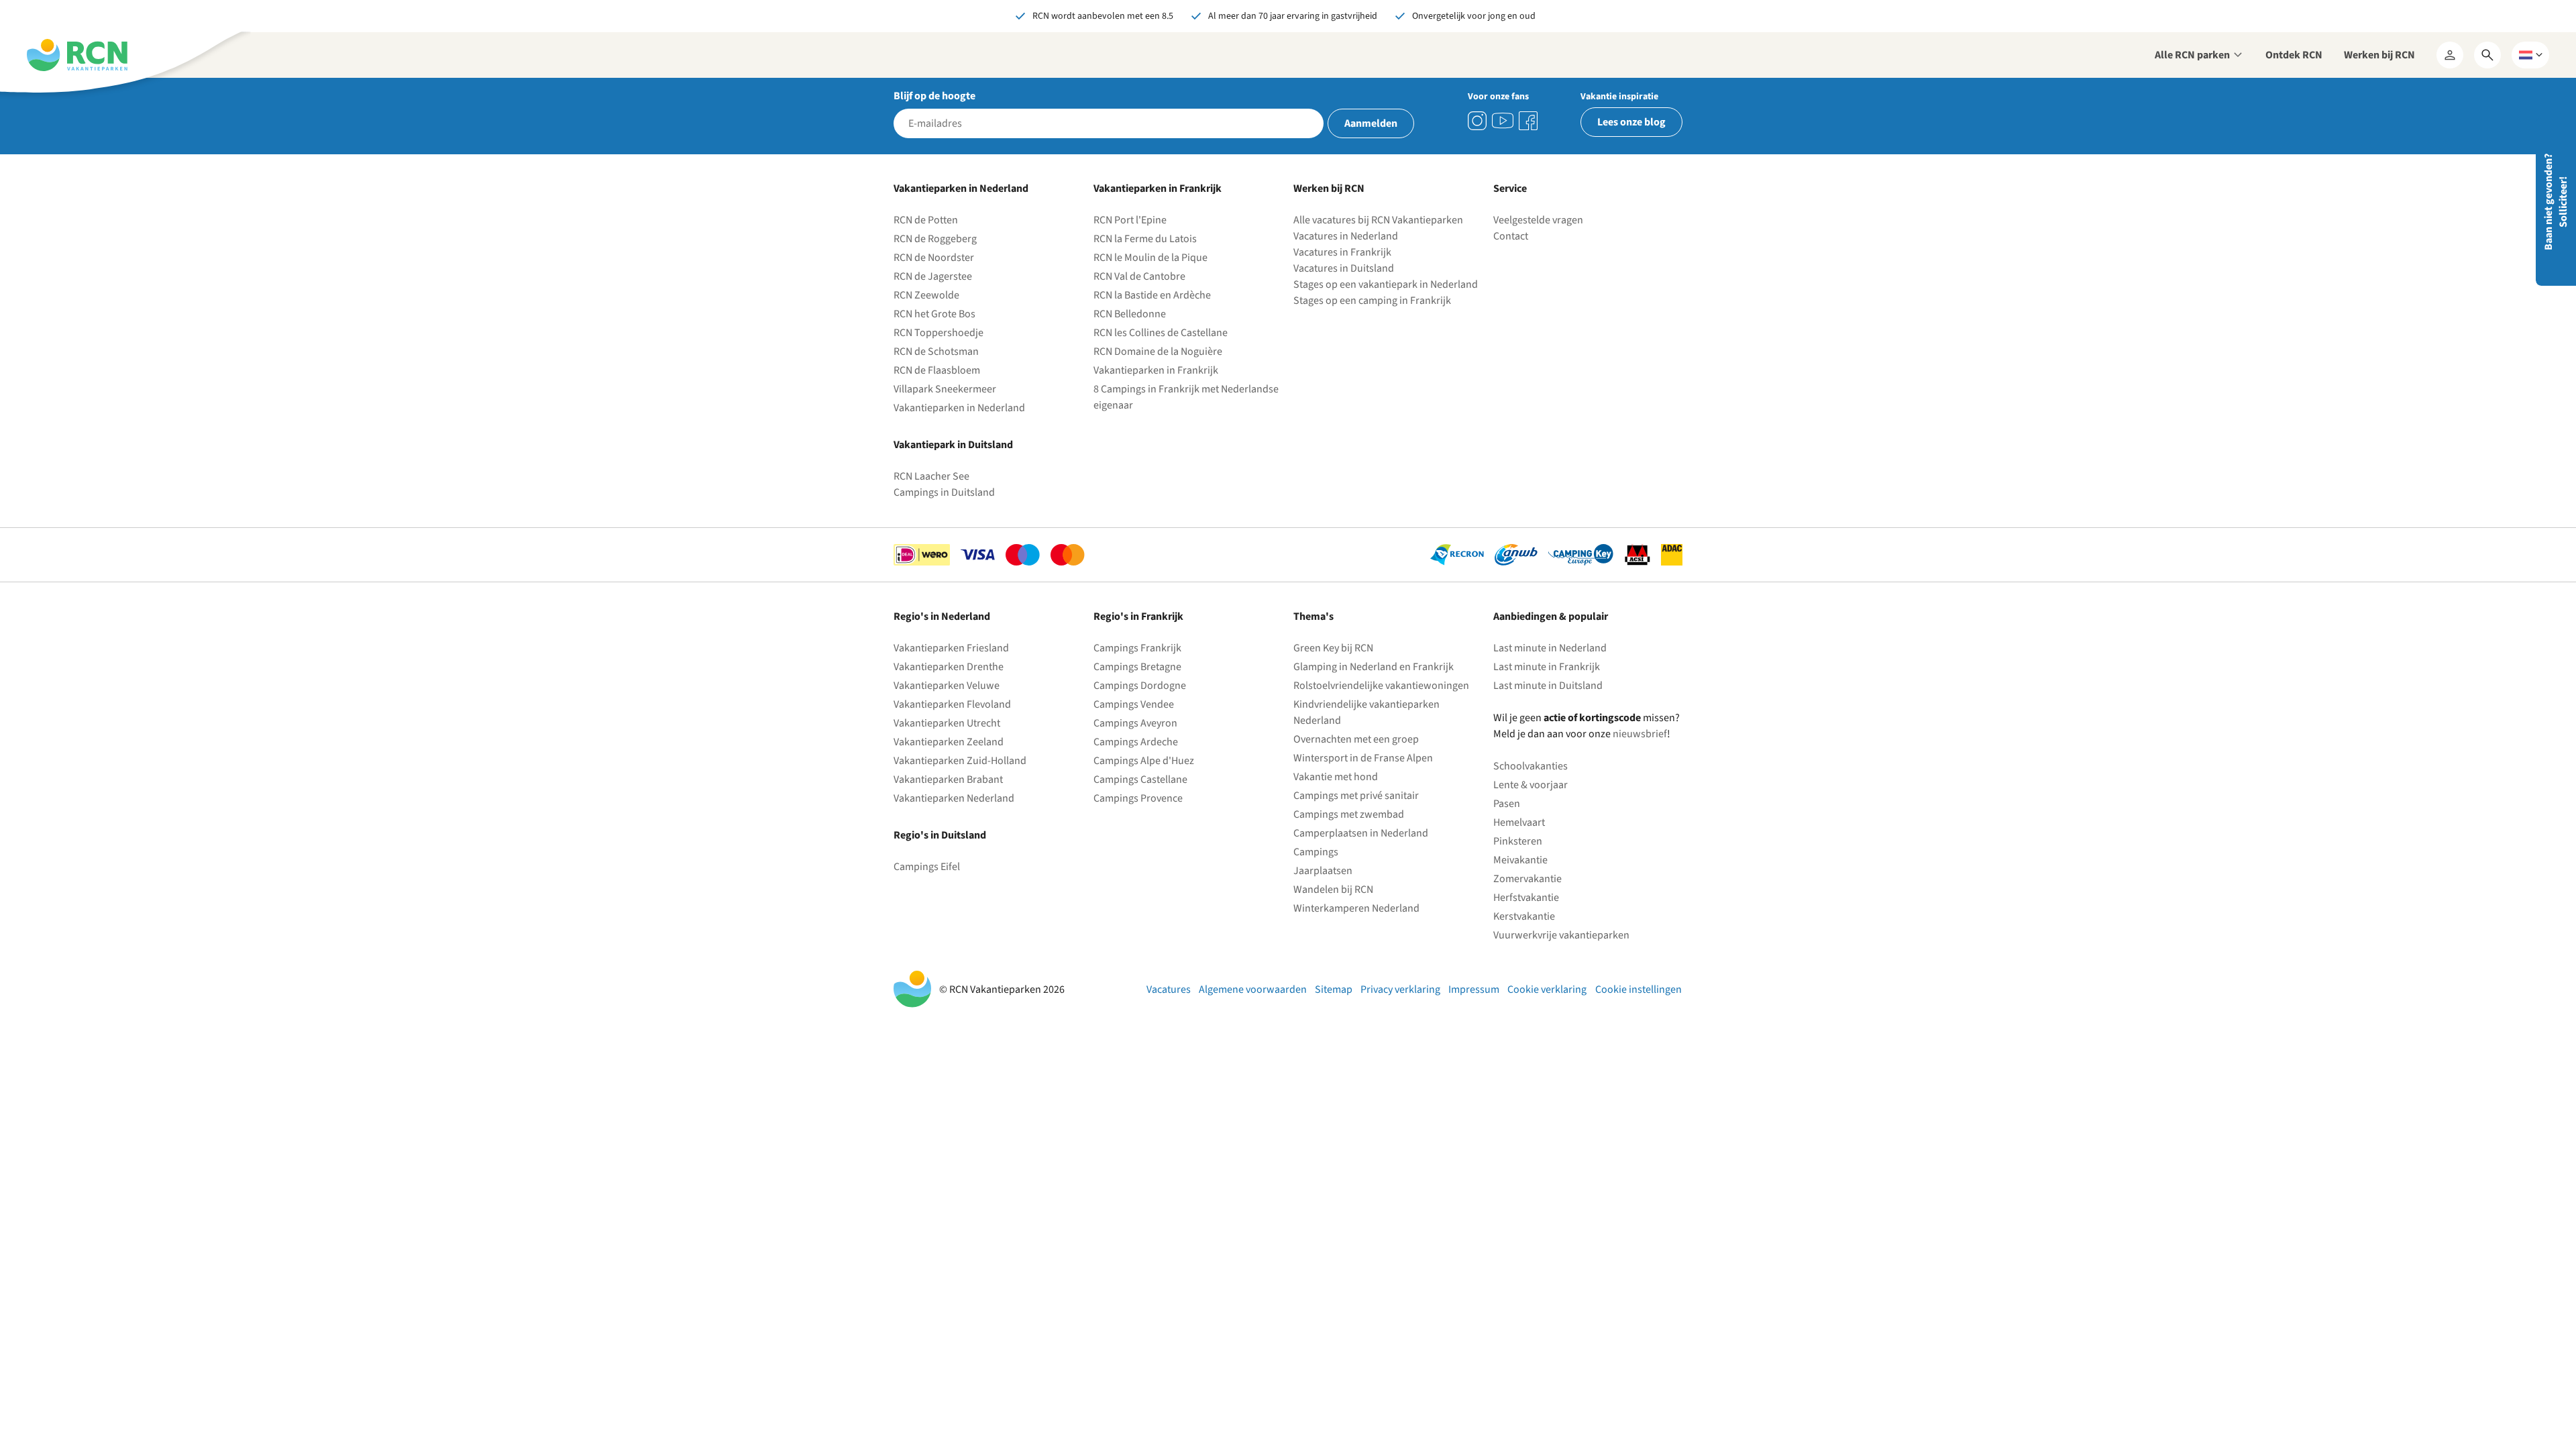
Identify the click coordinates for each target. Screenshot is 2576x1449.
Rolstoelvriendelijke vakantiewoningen (1381, 686)
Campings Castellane (1140, 780)
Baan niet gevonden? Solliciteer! (2556, 202)
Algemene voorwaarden (1253, 989)
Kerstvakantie (1524, 916)
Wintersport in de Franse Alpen (1363, 758)
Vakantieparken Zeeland (949, 742)
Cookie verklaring (1547, 989)
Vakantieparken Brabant (948, 780)
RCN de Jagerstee (933, 276)
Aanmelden (1371, 123)
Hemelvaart (1519, 822)
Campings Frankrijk (1137, 648)
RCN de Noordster (934, 258)
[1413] (1477, 121)
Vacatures (1169, 989)
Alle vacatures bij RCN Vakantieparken (1378, 220)
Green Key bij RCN (1333, 648)
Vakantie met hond (1336, 777)
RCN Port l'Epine (1130, 220)
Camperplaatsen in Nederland (1361, 833)
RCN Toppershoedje (938, 333)
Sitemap (1334, 989)
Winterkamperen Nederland (1356, 908)
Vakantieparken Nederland (954, 798)
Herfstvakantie (1526, 898)
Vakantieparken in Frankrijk (1156, 370)
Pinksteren (1518, 841)
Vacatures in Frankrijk (1342, 252)
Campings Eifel (927, 867)
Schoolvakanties (1531, 766)
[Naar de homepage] (77, 55)
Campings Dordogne (1140, 686)
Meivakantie (1520, 860)
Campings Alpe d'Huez (1144, 761)
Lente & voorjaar (1531, 785)
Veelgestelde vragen (1538, 220)
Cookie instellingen (1639, 989)
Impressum (1474, 989)
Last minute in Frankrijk (1547, 667)
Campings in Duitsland (944, 492)
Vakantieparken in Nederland (959, 408)
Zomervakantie (1527, 879)
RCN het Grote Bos (934, 314)
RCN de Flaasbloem (937, 370)
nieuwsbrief (1640, 734)
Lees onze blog (1631, 122)
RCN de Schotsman (936, 352)
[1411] (1528, 121)
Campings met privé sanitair (1356, 796)
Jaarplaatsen (1323, 871)
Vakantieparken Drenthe (949, 667)
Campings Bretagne (1137, 667)
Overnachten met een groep (1356, 739)
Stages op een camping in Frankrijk (1372, 301)
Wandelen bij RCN (1333, 890)
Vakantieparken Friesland (951, 648)
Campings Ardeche (1136, 742)
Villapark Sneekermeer (945, 389)
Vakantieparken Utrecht (947, 723)
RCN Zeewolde (926, 295)
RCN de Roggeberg (935, 239)
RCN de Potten (926, 220)
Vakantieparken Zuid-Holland (960, 761)
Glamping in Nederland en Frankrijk (1374, 667)
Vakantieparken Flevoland (952, 704)
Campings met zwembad (1349, 814)
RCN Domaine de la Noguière (1158, 352)
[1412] (1503, 121)
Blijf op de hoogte (934, 96)
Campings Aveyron (1135, 723)
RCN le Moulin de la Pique (1150, 258)
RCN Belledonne (1130, 314)
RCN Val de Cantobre (1139, 276)
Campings (1316, 852)
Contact (1511, 236)
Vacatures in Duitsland (1344, 268)
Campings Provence (1138, 798)
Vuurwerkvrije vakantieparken (1561, 935)
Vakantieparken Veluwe (947, 686)
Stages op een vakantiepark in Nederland (1386, 284)
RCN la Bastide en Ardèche (1152, 295)
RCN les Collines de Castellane (1161, 333)
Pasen (1507, 804)
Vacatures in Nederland (1346, 236)
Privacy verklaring (1400, 989)
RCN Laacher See (931, 476)
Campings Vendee (1134, 704)
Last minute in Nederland (1550, 648)
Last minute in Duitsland (1548, 686)
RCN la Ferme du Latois (1145, 239)
